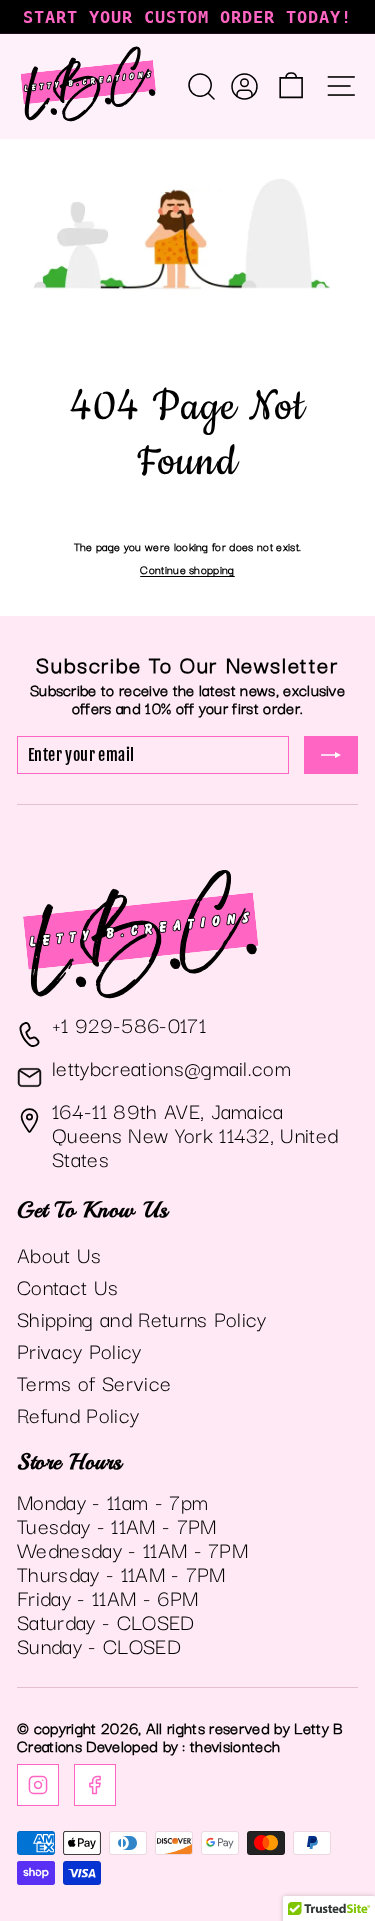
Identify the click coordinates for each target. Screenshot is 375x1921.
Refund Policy (78, 1414)
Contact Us (67, 1286)
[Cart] (291, 86)
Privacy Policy (79, 1350)
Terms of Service (94, 1382)
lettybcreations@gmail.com (171, 1067)
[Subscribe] (331, 755)
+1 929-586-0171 (129, 1024)
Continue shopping (187, 569)
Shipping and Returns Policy (142, 1318)
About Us (59, 1254)
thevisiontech (235, 1745)
